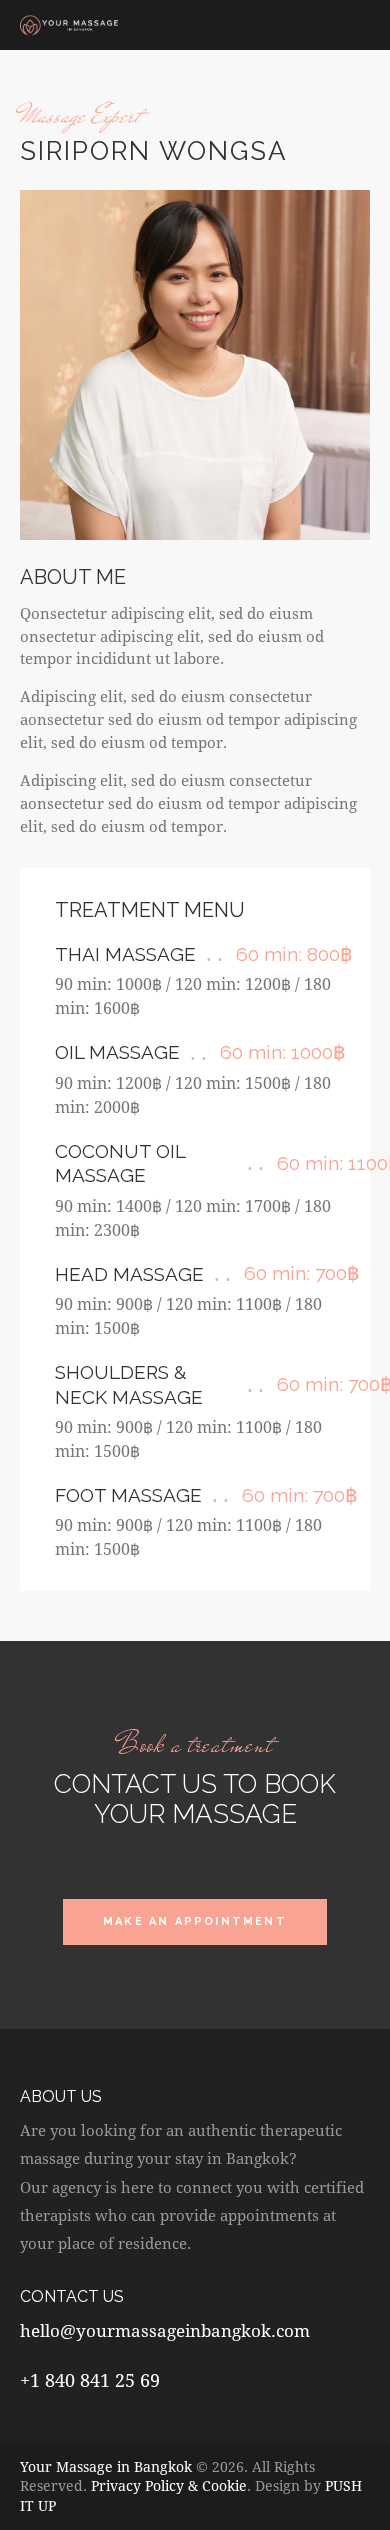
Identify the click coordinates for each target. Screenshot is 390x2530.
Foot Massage (128, 1495)
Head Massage (129, 1274)
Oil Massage (117, 1052)
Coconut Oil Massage (120, 1163)
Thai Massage (125, 954)
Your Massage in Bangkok (106, 2466)
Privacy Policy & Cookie (169, 2485)
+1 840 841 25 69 (90, 2380)
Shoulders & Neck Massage (129, 1384)
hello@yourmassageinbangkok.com (165, 2330)
